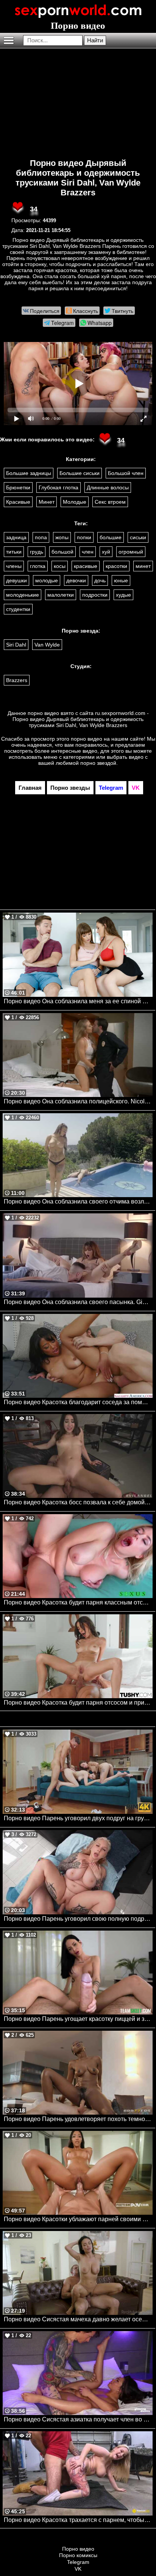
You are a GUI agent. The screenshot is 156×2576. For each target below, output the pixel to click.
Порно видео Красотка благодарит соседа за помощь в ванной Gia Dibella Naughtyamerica (78, 1402)
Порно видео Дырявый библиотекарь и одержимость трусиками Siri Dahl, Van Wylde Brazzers (78, 178)
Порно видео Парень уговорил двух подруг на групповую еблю (78, 1818)
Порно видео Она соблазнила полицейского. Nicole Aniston (78, 1101)
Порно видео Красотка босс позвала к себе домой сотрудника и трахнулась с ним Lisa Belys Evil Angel (78, 1502)
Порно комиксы (78, 2555)
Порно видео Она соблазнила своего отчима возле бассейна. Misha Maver (78, 1201)
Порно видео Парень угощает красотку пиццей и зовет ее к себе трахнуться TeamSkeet (78, 2019)
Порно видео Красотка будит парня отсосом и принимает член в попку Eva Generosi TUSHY (78, 1703)
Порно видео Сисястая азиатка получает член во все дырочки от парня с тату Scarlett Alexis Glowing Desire (78, 2419)
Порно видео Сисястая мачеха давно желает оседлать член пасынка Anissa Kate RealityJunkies (78, 2319)
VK (78, 2569)
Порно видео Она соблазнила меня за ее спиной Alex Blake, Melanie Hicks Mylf (78, 1001)
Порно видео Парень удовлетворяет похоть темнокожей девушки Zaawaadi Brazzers (78, 2119)
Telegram (78, 2562)
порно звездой (98, 763)
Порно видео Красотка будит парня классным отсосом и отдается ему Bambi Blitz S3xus (78, 1602)
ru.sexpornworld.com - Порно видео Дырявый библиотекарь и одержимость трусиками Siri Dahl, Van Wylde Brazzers (81, 719)
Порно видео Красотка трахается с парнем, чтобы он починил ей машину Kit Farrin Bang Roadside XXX (78, 2520)
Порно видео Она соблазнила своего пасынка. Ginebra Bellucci (78, 1302)
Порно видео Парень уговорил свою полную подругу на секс (78, 1919)
